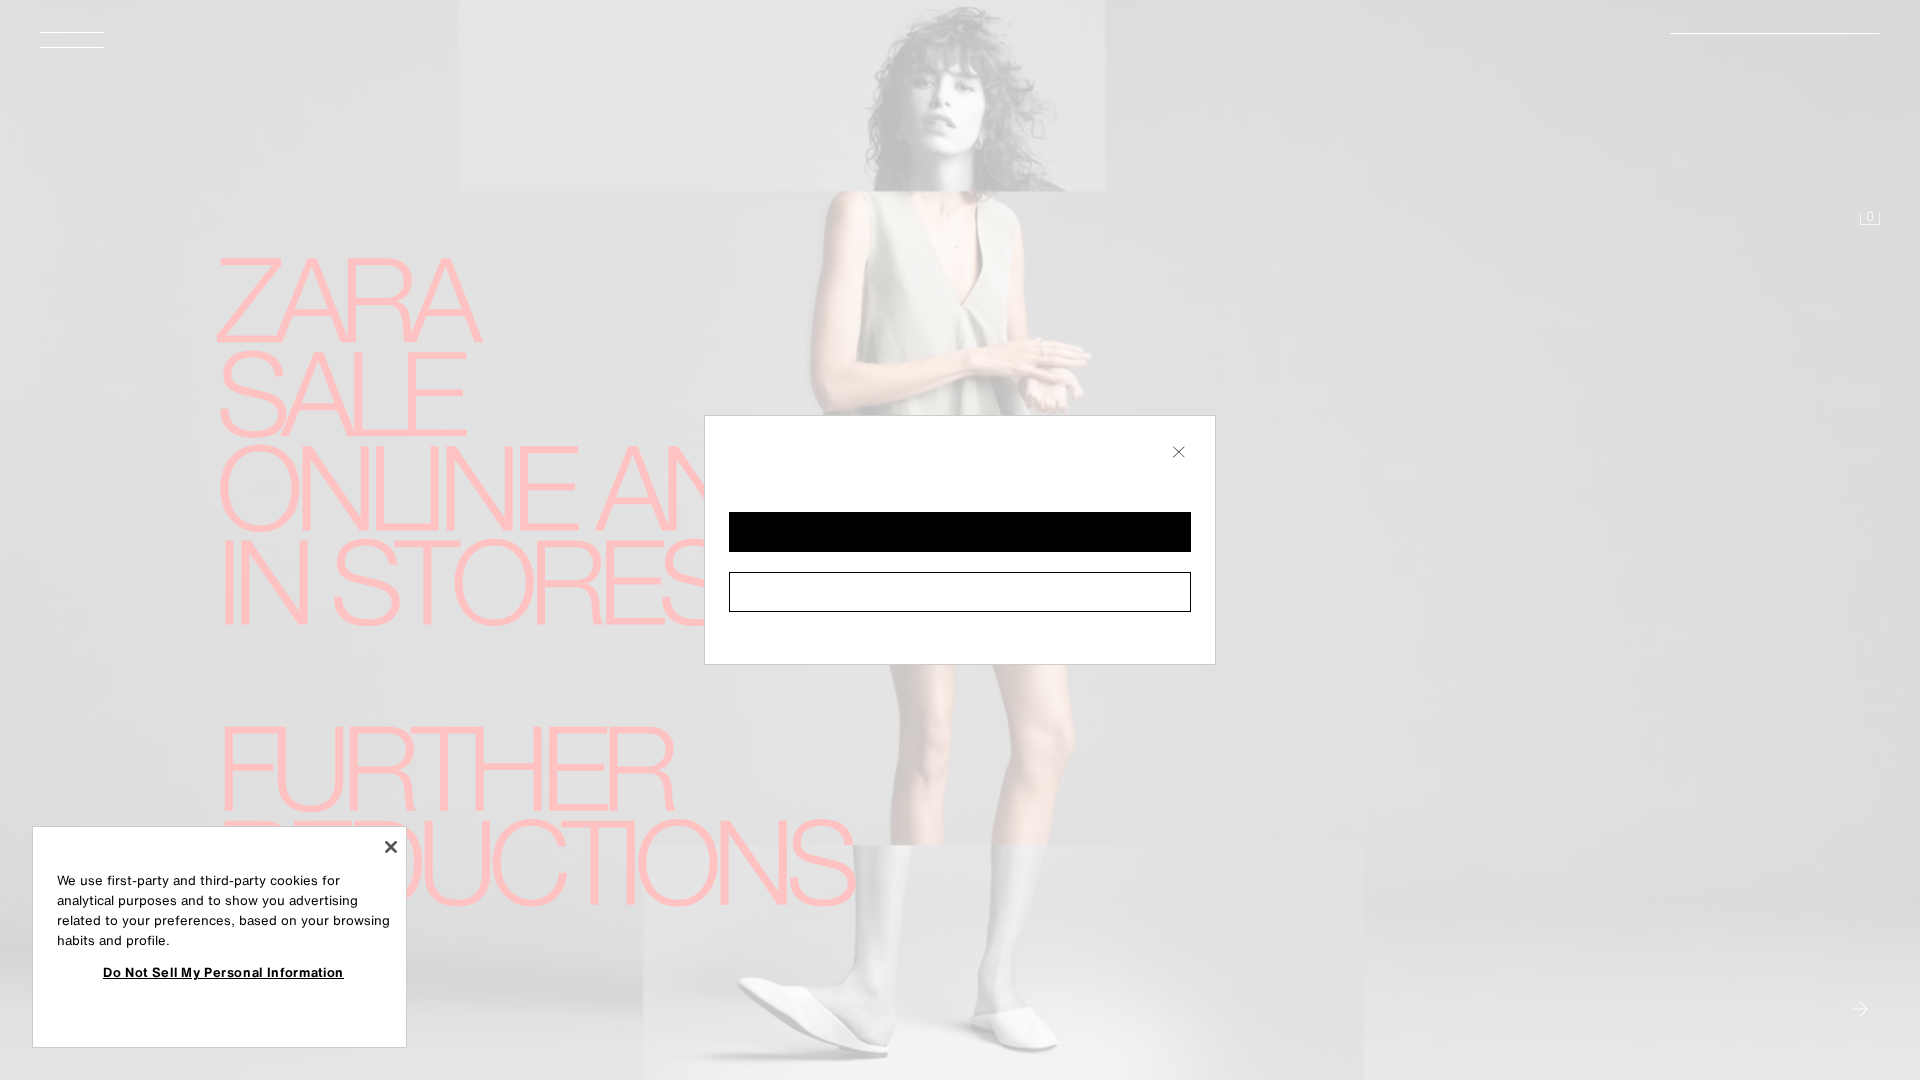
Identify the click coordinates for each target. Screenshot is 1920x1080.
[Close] (391, 847)
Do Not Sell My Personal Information (223, 972)
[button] (960, 532)
